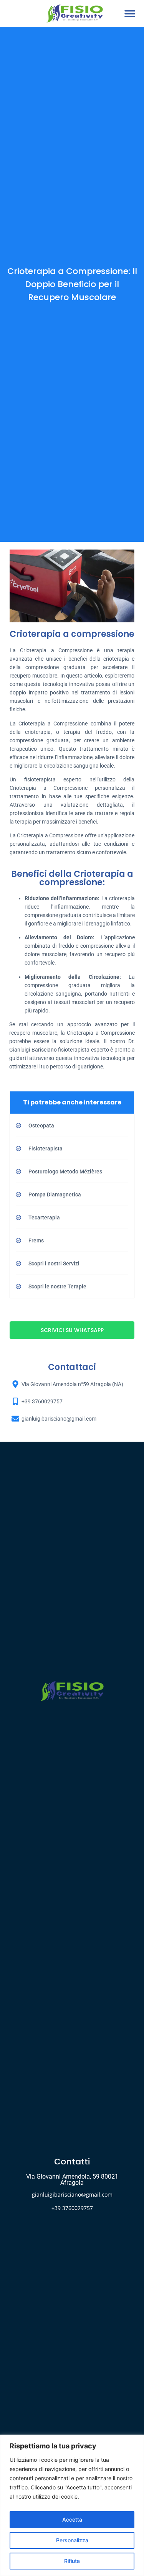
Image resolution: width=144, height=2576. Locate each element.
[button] (130, 14)
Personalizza (72, 2540)
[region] (72, 2505)
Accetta (72, 2519)
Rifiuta (72, 2561)
